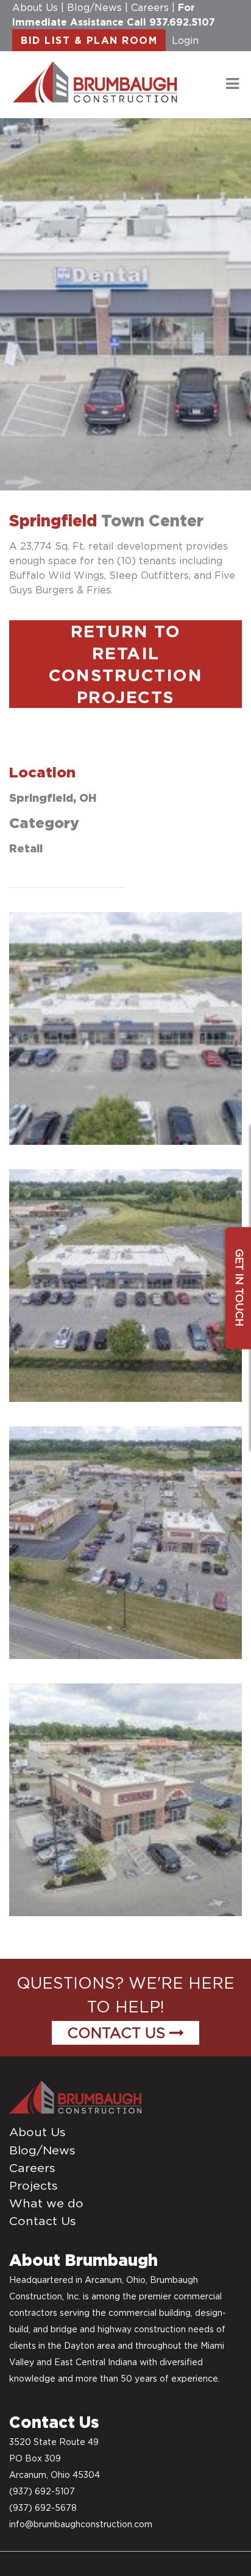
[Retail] (125, 1028)
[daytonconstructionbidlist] (95, 81)
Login (185, 40)
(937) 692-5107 (42, 2491)
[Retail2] (125, 1286)
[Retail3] (125, 1543)
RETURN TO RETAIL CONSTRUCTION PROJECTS (125, 664)
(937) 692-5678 (43, 2508)
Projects (34, 2185)
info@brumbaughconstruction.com (81, 2524)
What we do (46, 2203)
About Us (35, 7)
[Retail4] (125, 1800)
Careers (150, 7)
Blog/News (94, 7)
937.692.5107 (182, 22)
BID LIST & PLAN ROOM (89, 40)
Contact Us (118, 2033)
